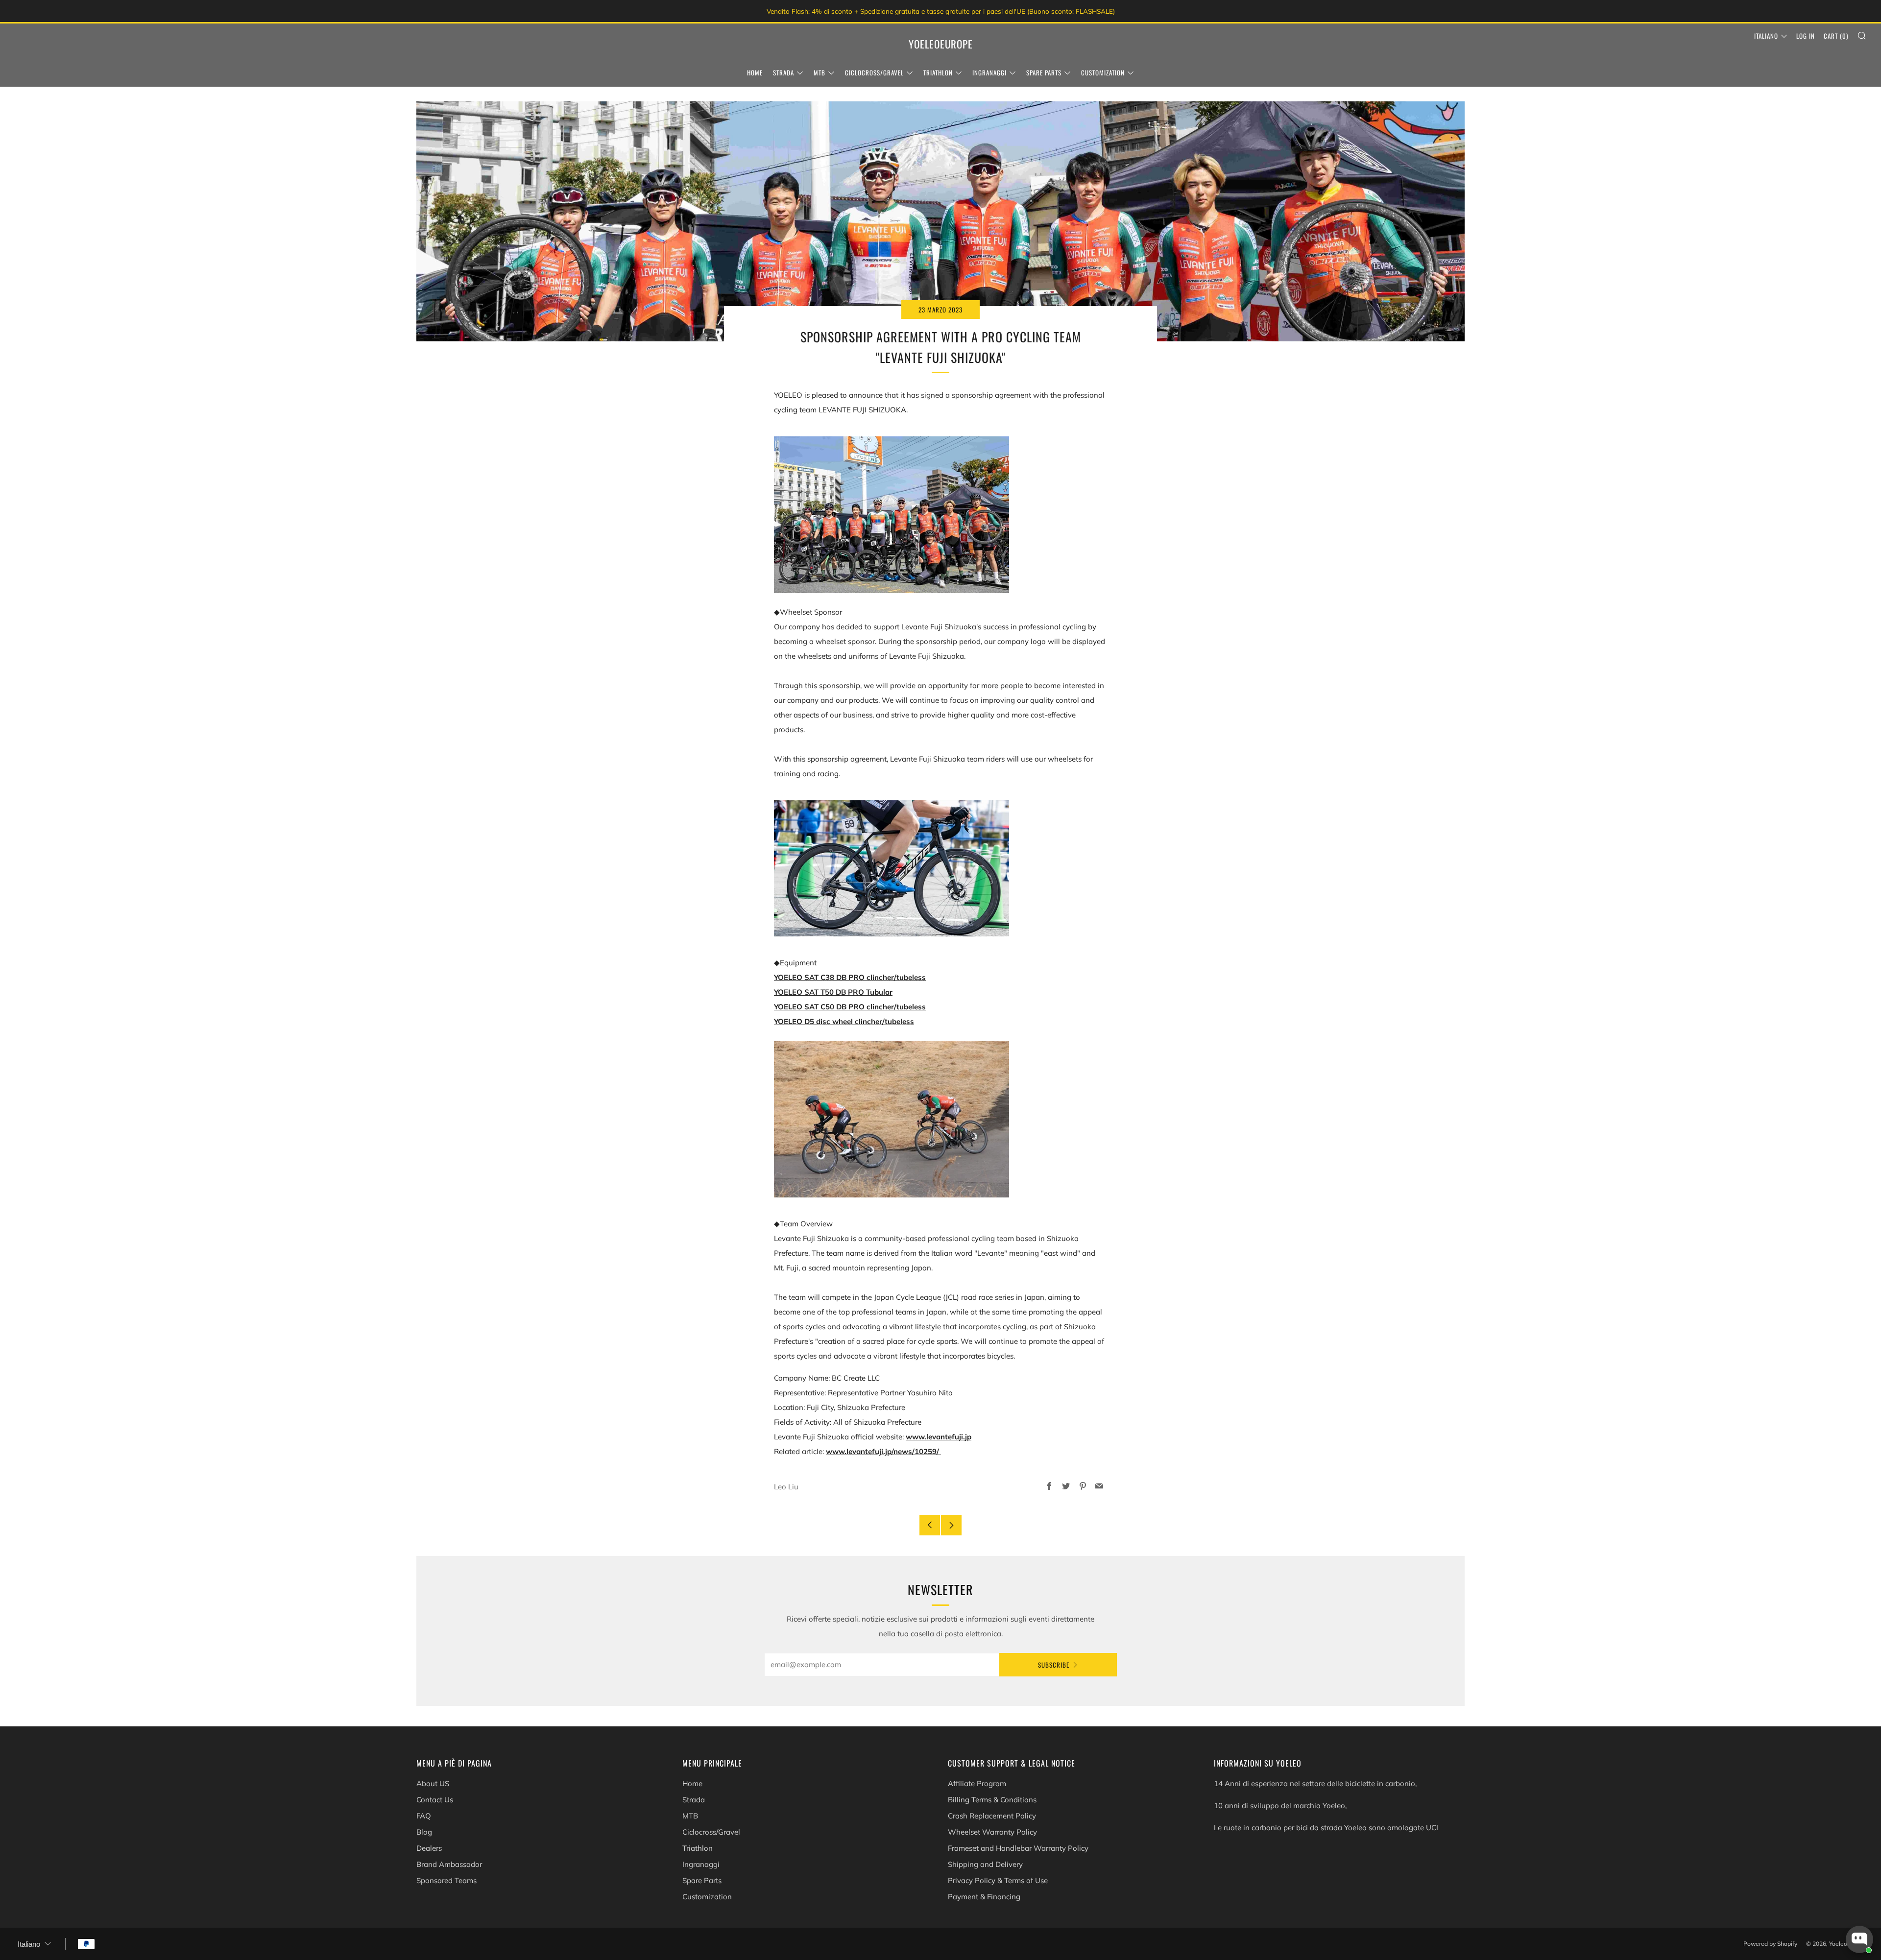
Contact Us (435, 1800)
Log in (1806, 36)
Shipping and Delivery (985, 1864)
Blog (424, 1832)
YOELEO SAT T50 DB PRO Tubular (833, 992)
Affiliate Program (977, 1783)
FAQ (424, 1816)
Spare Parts (1044, 72)
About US (433, 1783)
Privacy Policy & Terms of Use (998, 1880)
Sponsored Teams (446, 1880)
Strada (784, 72)
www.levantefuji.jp (939, 1437)
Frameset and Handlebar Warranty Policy (1018, 1848)
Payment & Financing (984, 1897)
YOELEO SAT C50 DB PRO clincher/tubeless (850, 1007)
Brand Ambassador (449, 1864)
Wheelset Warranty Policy (992, 1832)
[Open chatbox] (1859, 1939)
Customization (1103, 72)
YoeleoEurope (941, 44)
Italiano (1766, 36)
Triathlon (938, 72)
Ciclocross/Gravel (874, 72)
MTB (820, 72)
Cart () (1836, 36)
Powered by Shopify (1770, 1944)
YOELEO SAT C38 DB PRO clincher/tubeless (850, 977)
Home (755, 72)
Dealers (429, 1848)
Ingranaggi (989, 72)
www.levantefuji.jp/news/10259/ (883, 1451)
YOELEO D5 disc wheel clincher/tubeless (844, 1021)
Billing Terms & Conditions (992, 1800)
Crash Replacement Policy (992, 1816)
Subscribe (1054, 1665)
